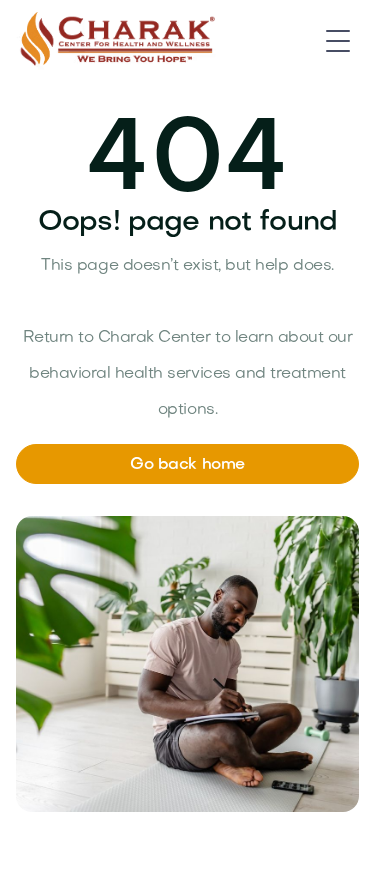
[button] (338, 41)
